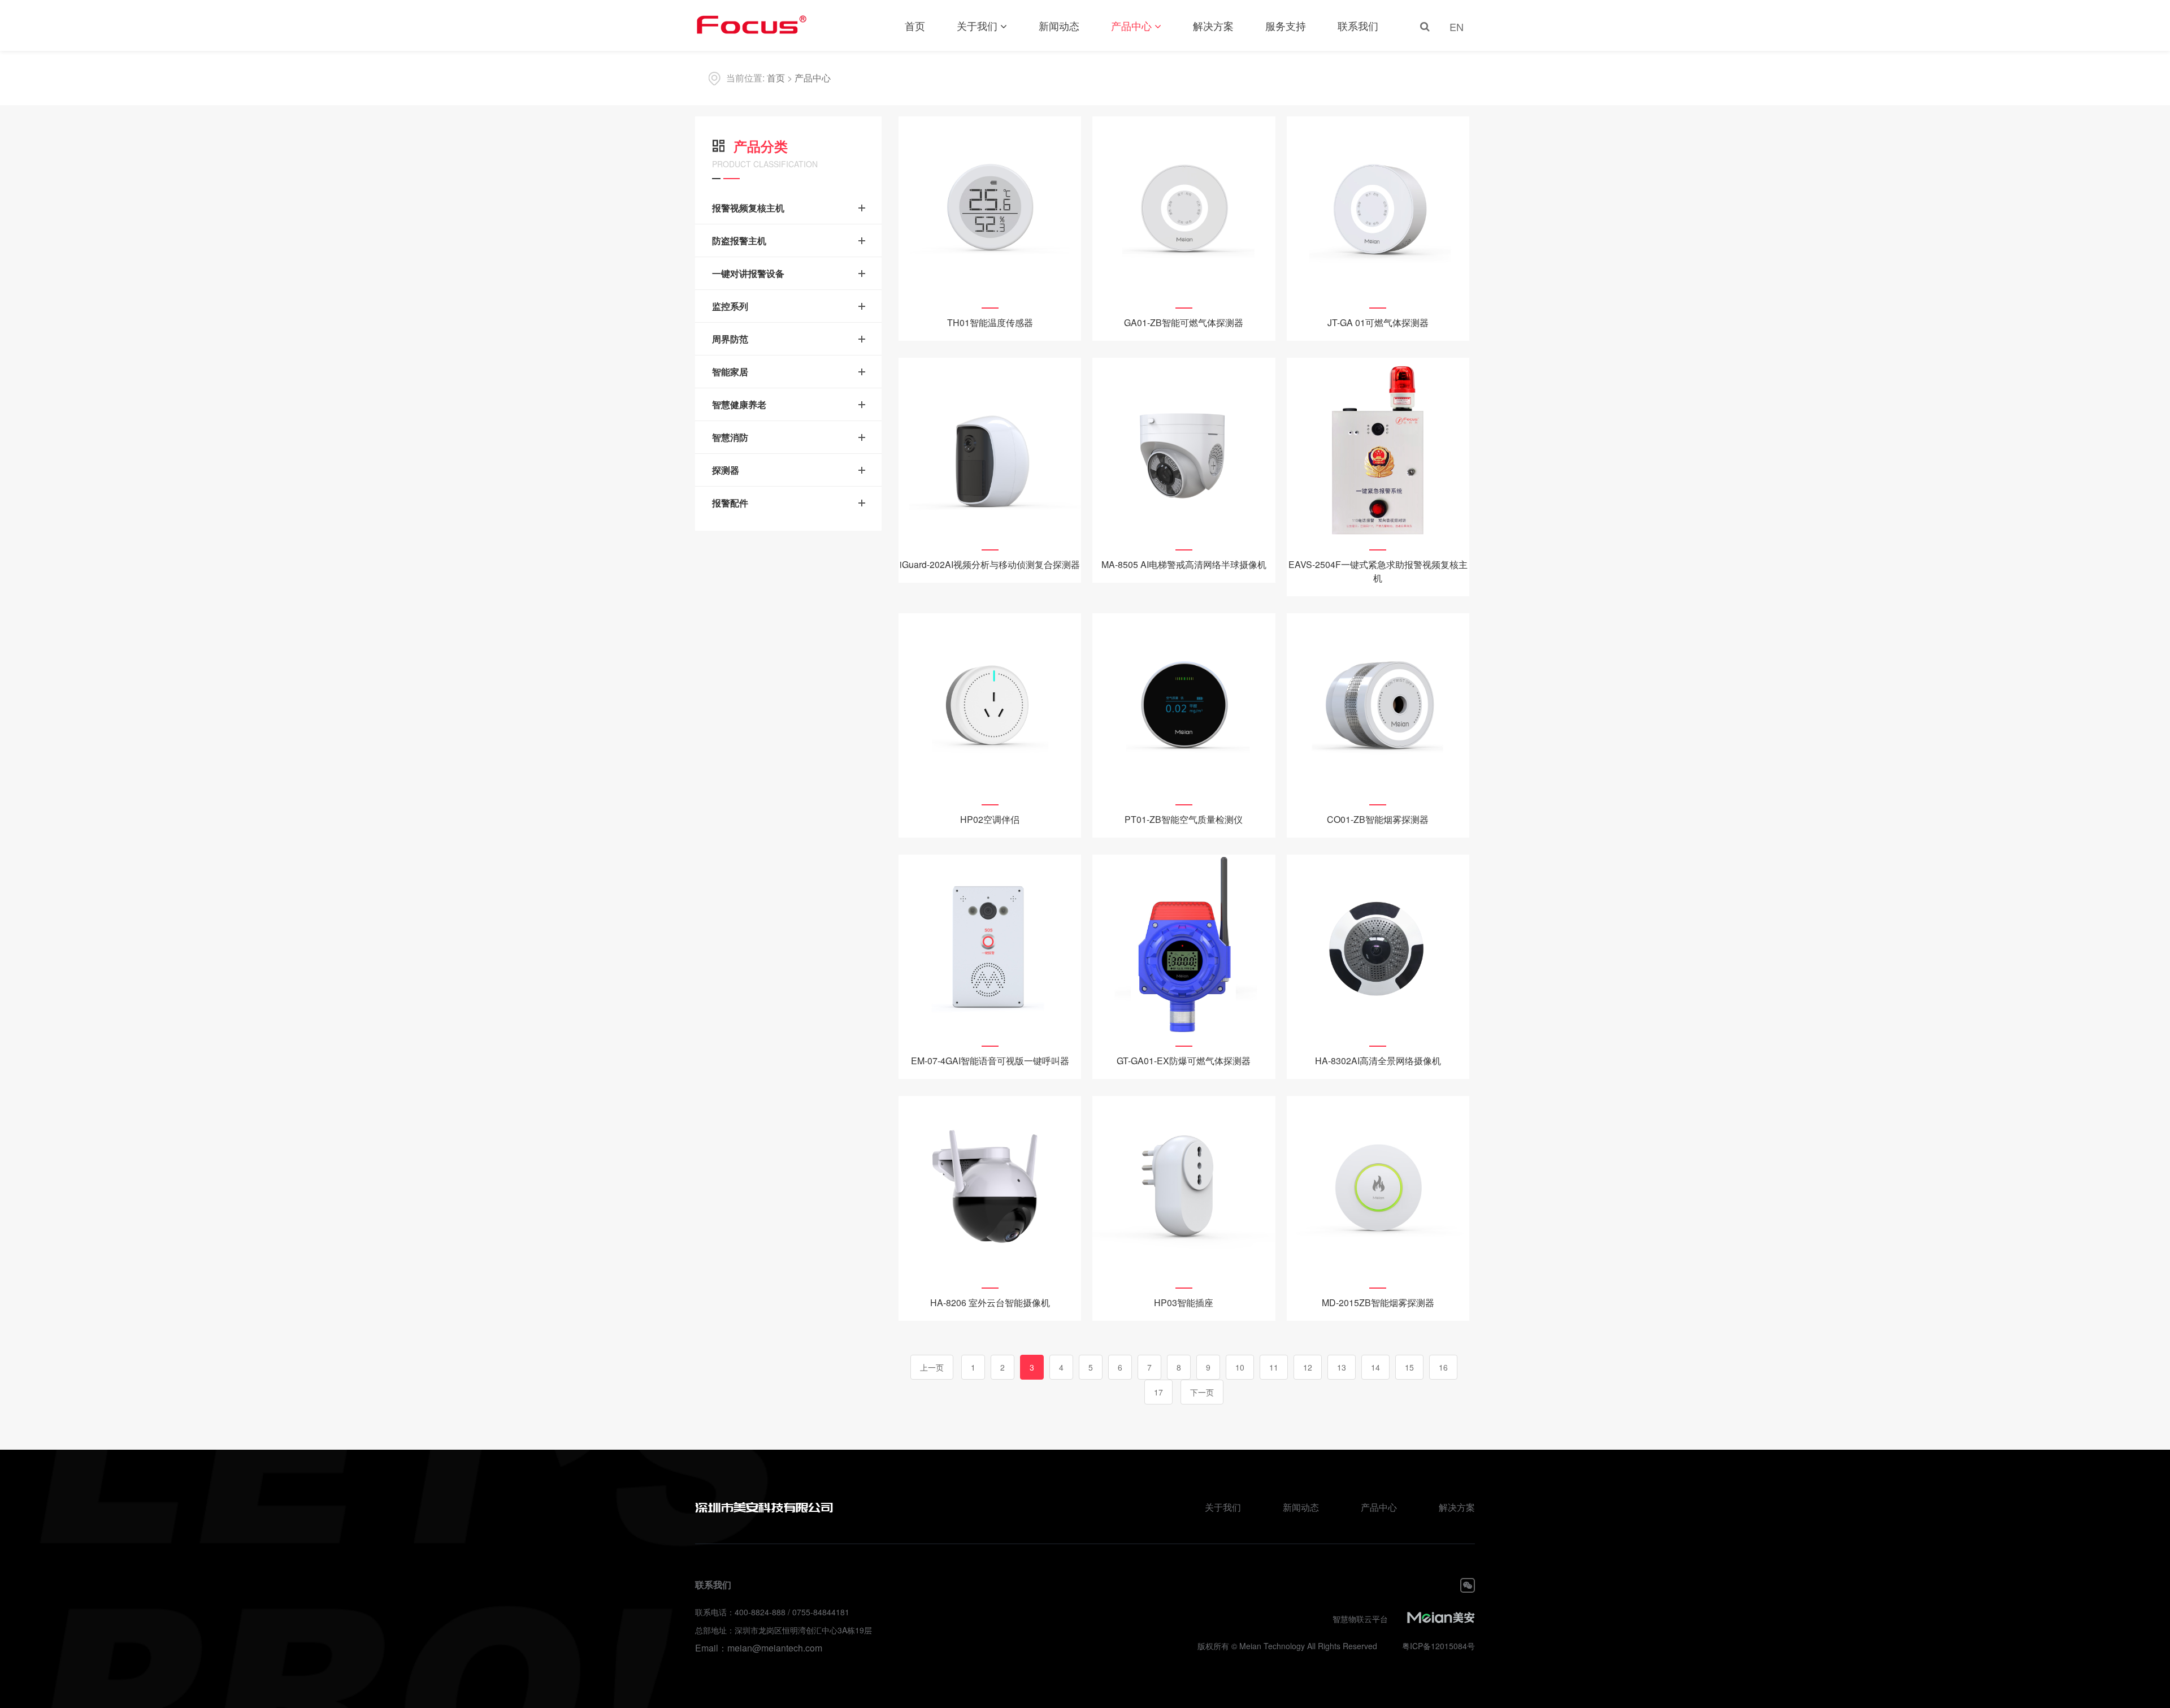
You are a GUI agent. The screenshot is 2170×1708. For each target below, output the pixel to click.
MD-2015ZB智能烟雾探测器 (1378, 1302)
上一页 (932, 1367)
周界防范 (730, 339)
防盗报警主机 (739, 240)
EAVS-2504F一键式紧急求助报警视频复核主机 (1378, 571)
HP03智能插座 (1184, 1302)
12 (1308, 1367)
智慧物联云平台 (1360, 1619)
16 (1443, 1367)
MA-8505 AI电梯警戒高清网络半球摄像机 (1184, 564)
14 (1375, 1367)
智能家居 (730, 372)
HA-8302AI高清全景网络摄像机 (1378, 1061)
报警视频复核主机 (748, 208)
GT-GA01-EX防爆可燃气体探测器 (1184, 1061)
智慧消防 (730, 437)
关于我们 (977, 25)
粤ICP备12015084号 (1438, 1646)
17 (1158, 1392)
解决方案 (1213, 25)
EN (1457, 27)
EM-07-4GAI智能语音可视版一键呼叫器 (990, 1061)
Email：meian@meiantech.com (759, 1648)
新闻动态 (1059, 25)
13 (1342, 1367)
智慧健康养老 (739, 404)
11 (1274, 1367)
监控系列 (730, 306)
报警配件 (730, 503)
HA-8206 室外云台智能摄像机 (990, 1302)
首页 (915, 25)
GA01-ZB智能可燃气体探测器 (1184, 322)
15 (1409, 1367)
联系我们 (1358, 25)
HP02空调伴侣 (990, 819)
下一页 (1202, 1392)
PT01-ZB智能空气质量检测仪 (1184, 819)
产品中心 (1131, 25)
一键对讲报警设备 (748, 273)
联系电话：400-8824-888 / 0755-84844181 (772, 1612)
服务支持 (1286, 25)
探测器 (726, 470)
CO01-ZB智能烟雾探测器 (1378, 819)
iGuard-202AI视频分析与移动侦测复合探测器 (990, 564)
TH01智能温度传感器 (990, 322)
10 (1240, 1367)
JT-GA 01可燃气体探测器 (1378, 322)
